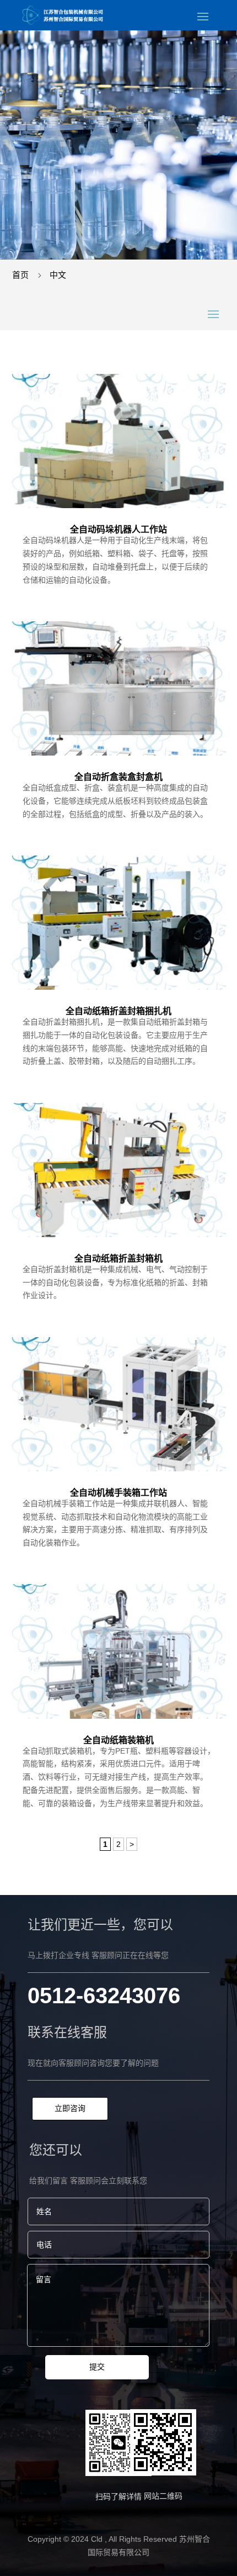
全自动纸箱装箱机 (118, 1740)
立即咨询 (70, 2108)
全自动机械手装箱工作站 (118, 1493)
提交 (97, 2367)
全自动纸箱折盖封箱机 (118, 1258)
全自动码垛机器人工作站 (118, 529)
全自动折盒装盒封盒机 (118, 777)
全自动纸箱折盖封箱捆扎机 (118, 1011)
